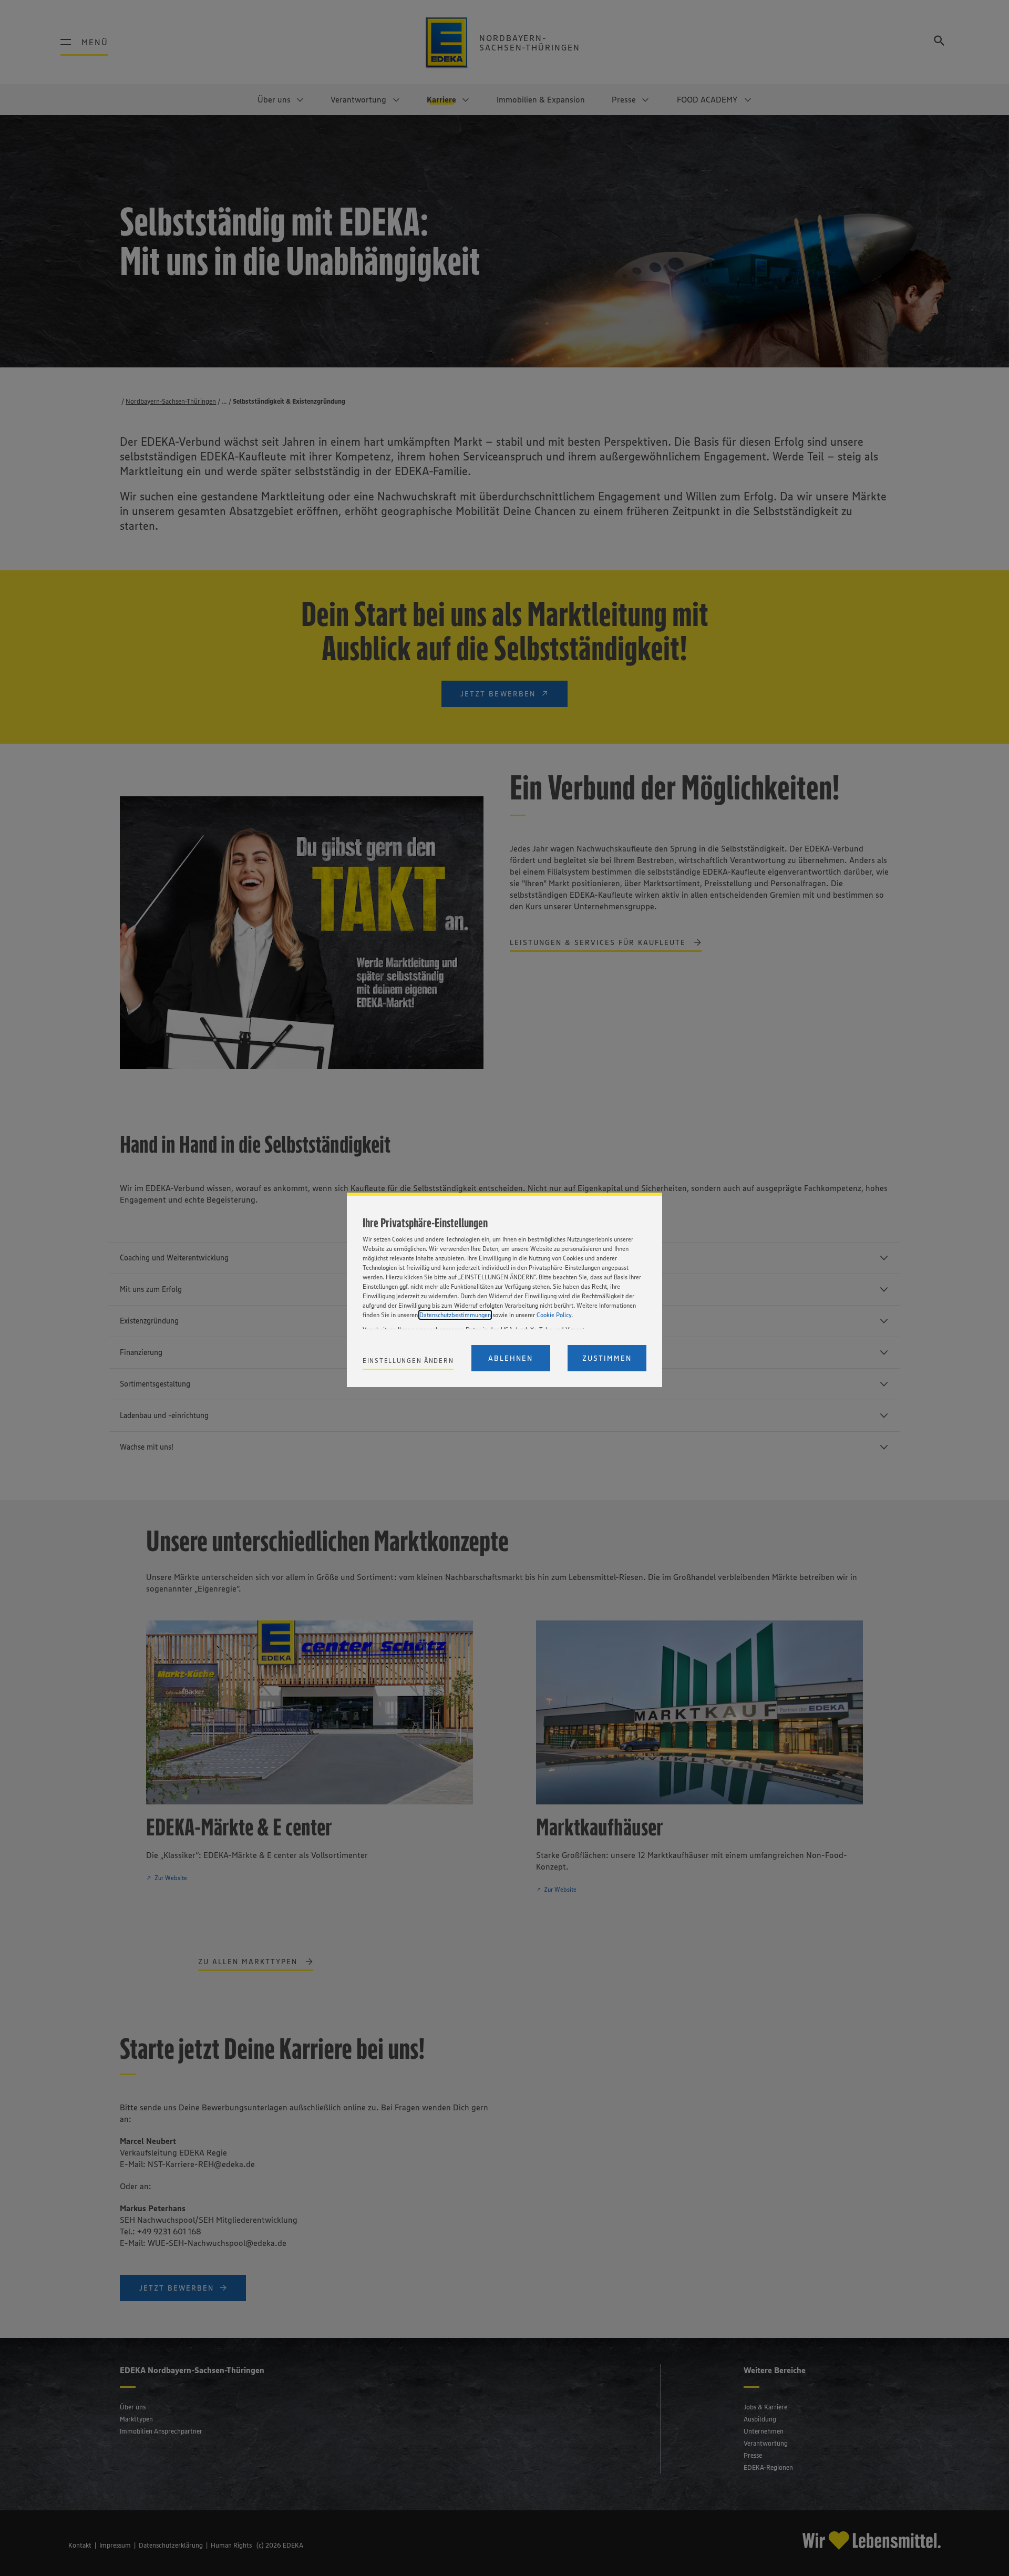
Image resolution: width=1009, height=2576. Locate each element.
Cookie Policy (554, 1315)
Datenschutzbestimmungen (455, 1315)
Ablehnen (511, 1358)
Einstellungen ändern (408, 1361)
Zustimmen (607, 1358)
